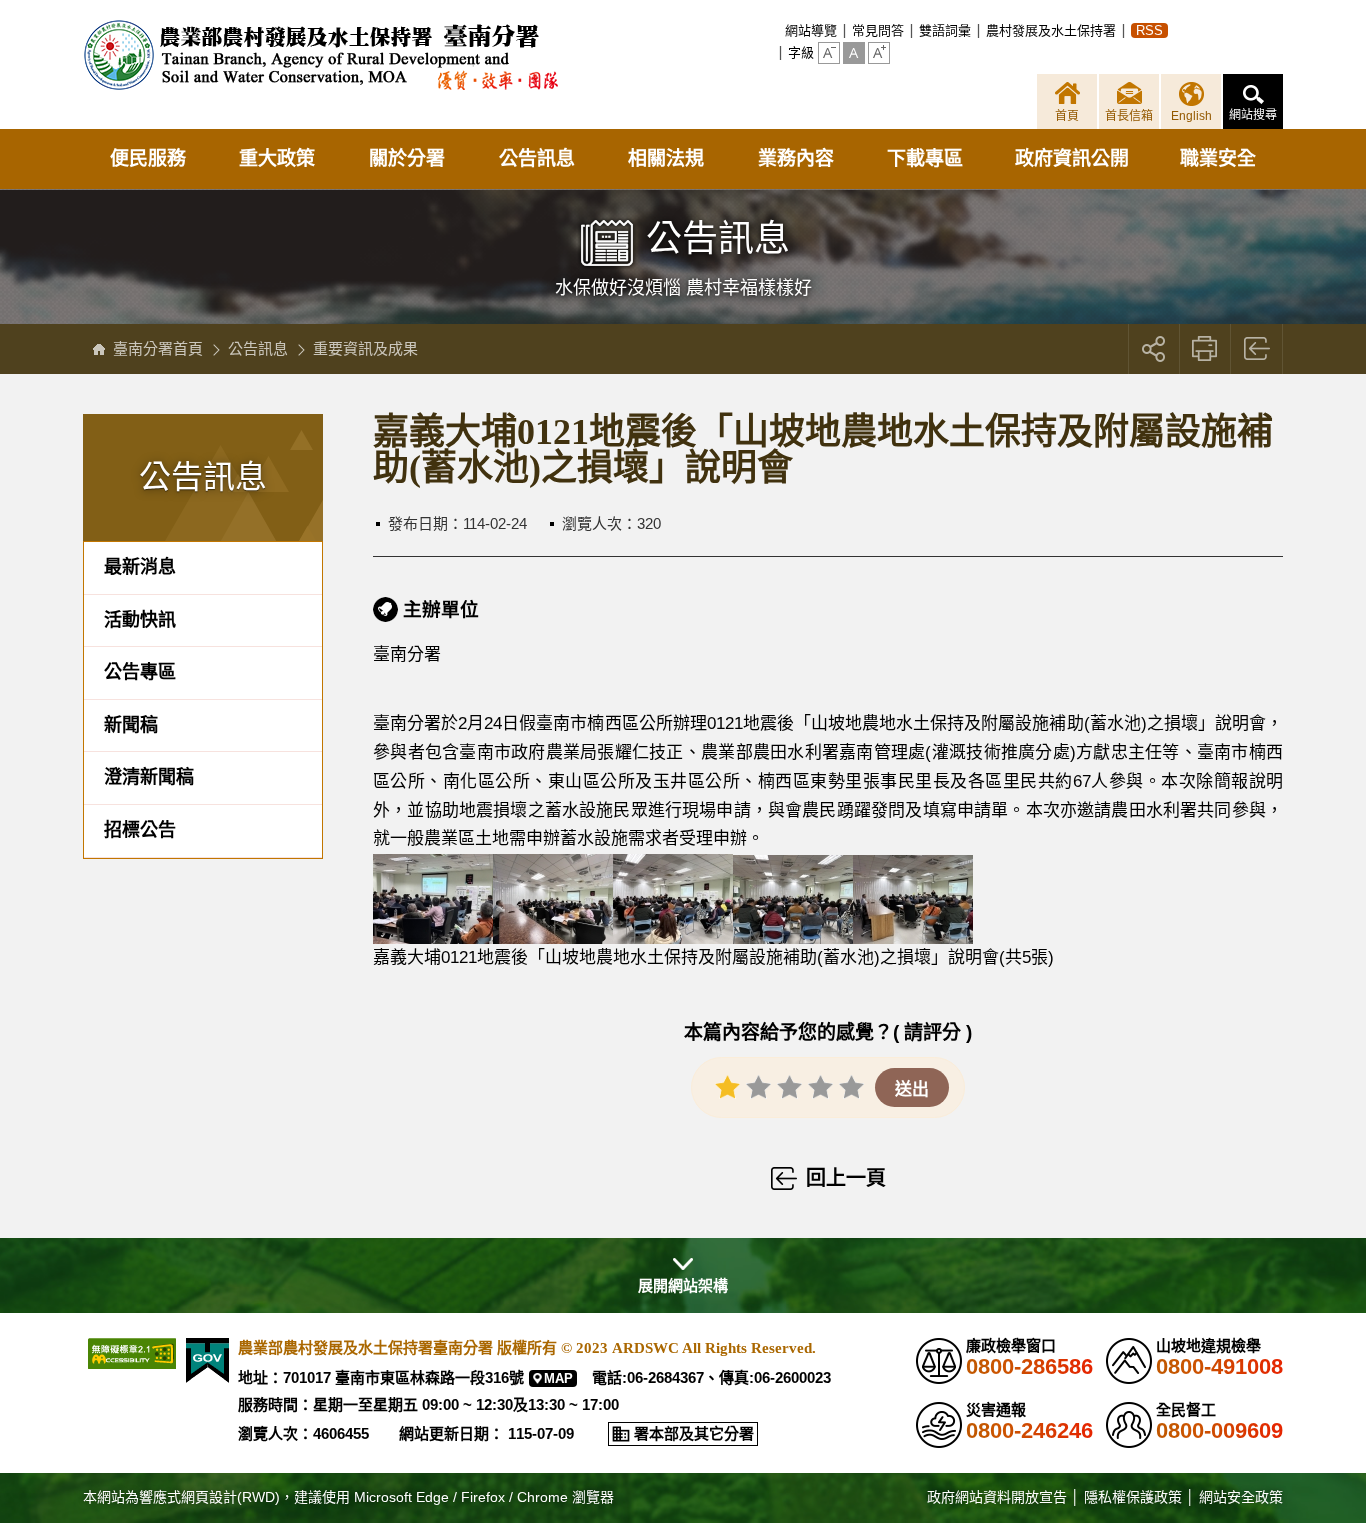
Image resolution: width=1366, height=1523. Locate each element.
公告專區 (140, 672)
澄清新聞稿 (149, 777)
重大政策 (277, 158)
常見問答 (878, 30)
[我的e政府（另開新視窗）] (207, 1360)
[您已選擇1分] (727, 1086)
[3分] (789, 1086)
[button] (829, 53)
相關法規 (666, 158)
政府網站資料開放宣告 (997, 1497)
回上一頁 (1257, 349)
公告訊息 (537, 158)
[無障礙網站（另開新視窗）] (132, 1353)
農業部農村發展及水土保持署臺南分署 (320, 55)
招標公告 (140, 830)
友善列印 (1205, 349)
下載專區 (925, 158)
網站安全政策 (1241, 1497)
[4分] (820, 1086)
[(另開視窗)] (433, 898)
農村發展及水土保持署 (1051, 30)
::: (779, 30)
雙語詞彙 (945, 30)
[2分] (758, 1086)
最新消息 (140, 567)
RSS (1149, 30)
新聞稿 (131, 725)
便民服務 (148, 158)
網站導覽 (811, 30)
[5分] (851, 1086)
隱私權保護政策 (1133, 1497)
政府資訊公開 (1072, 158)
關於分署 (407, 158)
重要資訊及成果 (365, 348)
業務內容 (796, 158)
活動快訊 (140, 620)
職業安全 (1218, 158)
